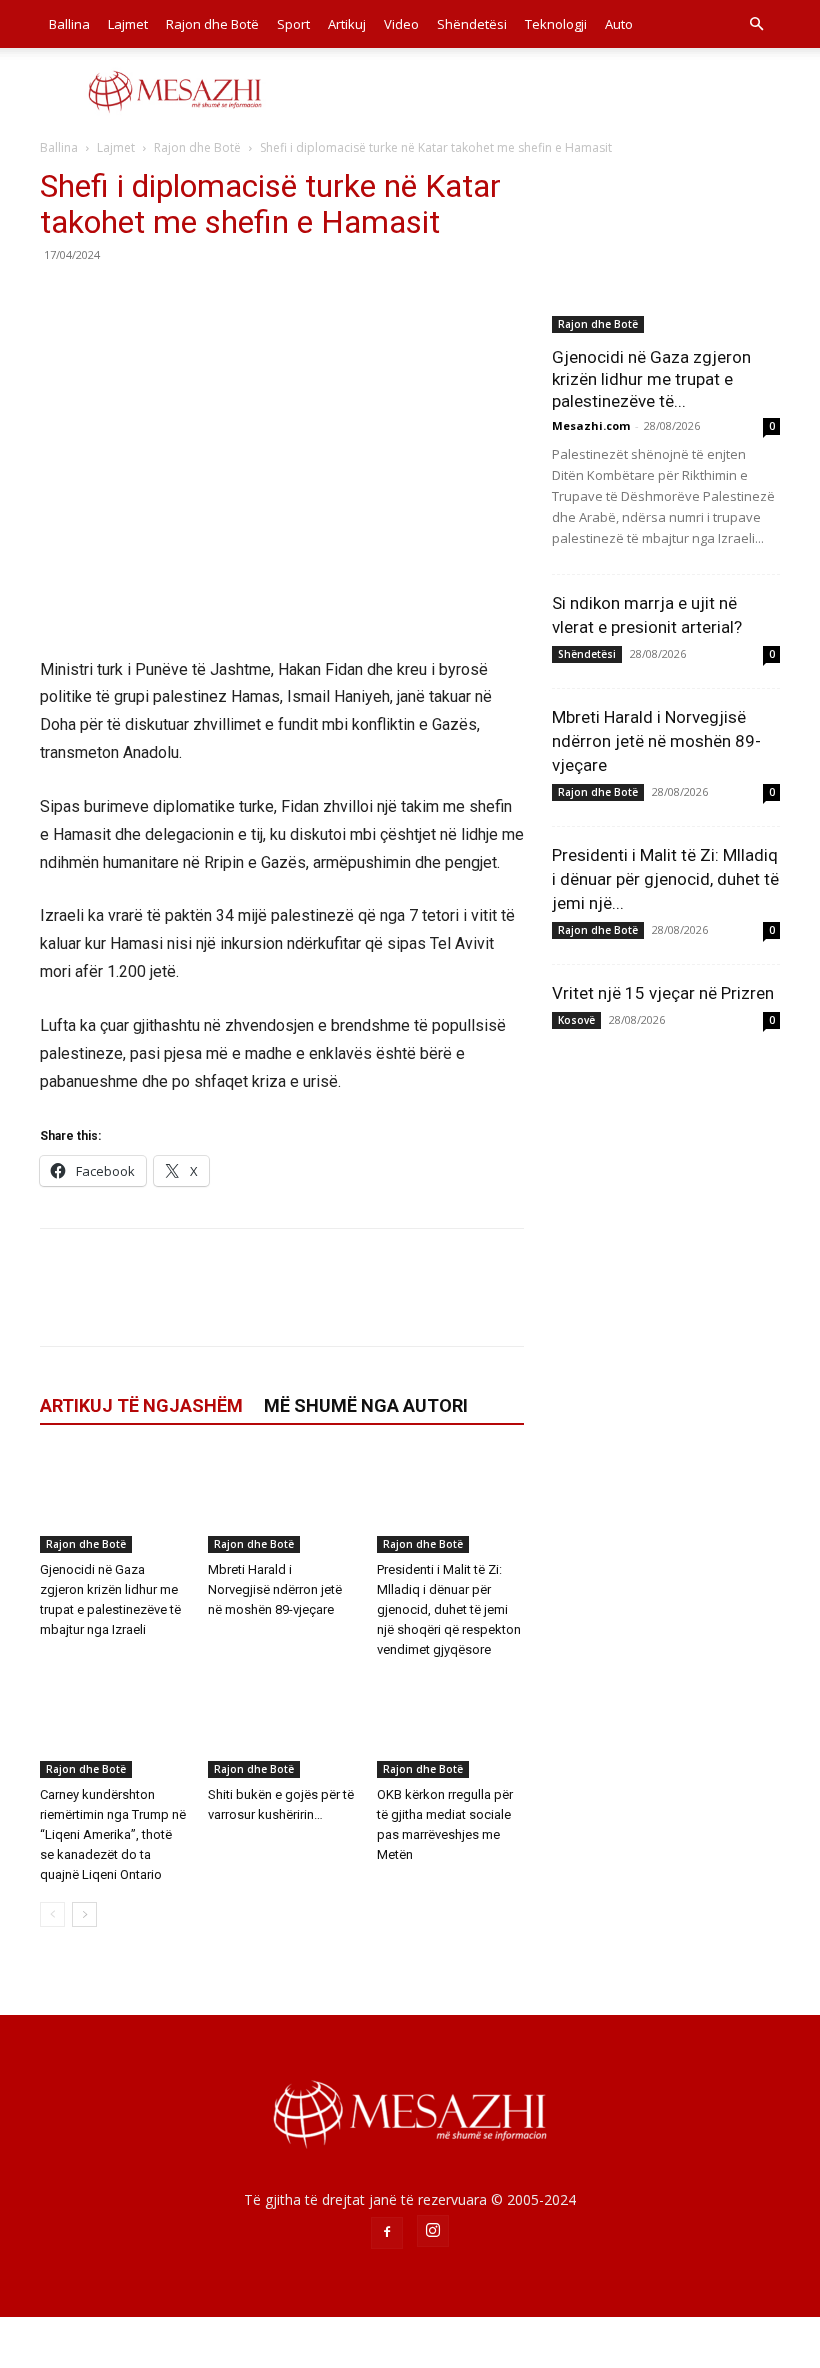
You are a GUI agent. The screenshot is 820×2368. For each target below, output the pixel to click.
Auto (619, 24)
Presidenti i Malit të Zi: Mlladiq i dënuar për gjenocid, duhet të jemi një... (665, 879)
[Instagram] (433, 2231)
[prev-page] (52, 1914)
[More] (245, 300)
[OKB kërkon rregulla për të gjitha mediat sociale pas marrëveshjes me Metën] (450, 1727)
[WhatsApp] (198, 300)
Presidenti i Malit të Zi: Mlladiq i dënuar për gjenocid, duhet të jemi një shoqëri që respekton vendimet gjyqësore (449, 1609)
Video (401, 24)
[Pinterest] (152, 300)
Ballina (69, 24)
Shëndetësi (472, 24)
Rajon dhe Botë (212, 24)
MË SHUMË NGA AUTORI (366, 1405)
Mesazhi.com (591, 425)
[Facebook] (60, 300)
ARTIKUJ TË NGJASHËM (141, 1405)
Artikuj (347, 24)
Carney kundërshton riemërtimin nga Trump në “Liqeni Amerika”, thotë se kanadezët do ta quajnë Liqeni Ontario (113, 1834)
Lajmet (128, 24)
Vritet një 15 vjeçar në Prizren (663, 993)
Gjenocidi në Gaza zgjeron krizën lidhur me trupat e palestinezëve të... (651, 379)
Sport (293, 24)
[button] (756, 24)
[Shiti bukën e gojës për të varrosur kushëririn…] (281, 1727)
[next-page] (84, 1914)
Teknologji (556, 24)
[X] (106, 300)
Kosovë (576, 1020)
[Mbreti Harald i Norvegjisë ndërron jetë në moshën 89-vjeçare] (281, 1502)
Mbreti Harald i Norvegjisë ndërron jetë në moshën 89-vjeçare (275, 1589)
